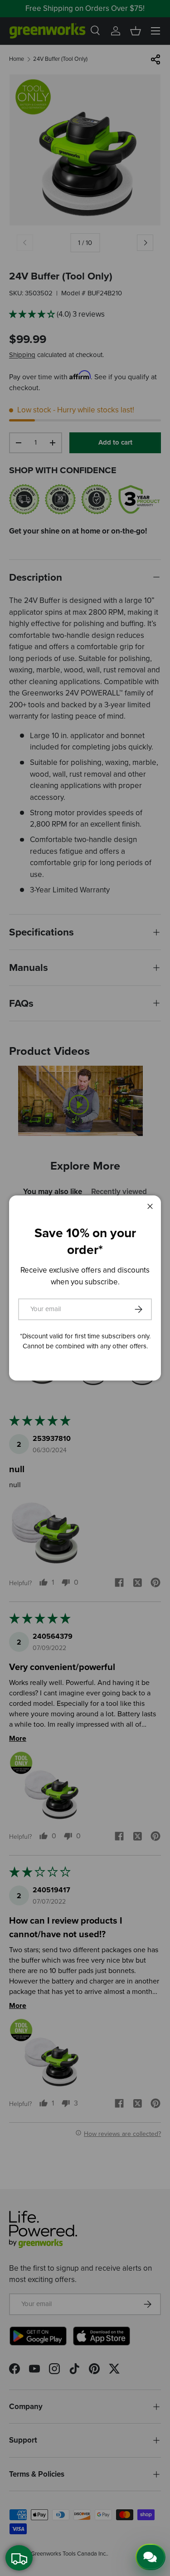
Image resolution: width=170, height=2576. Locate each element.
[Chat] (151, 2557)
